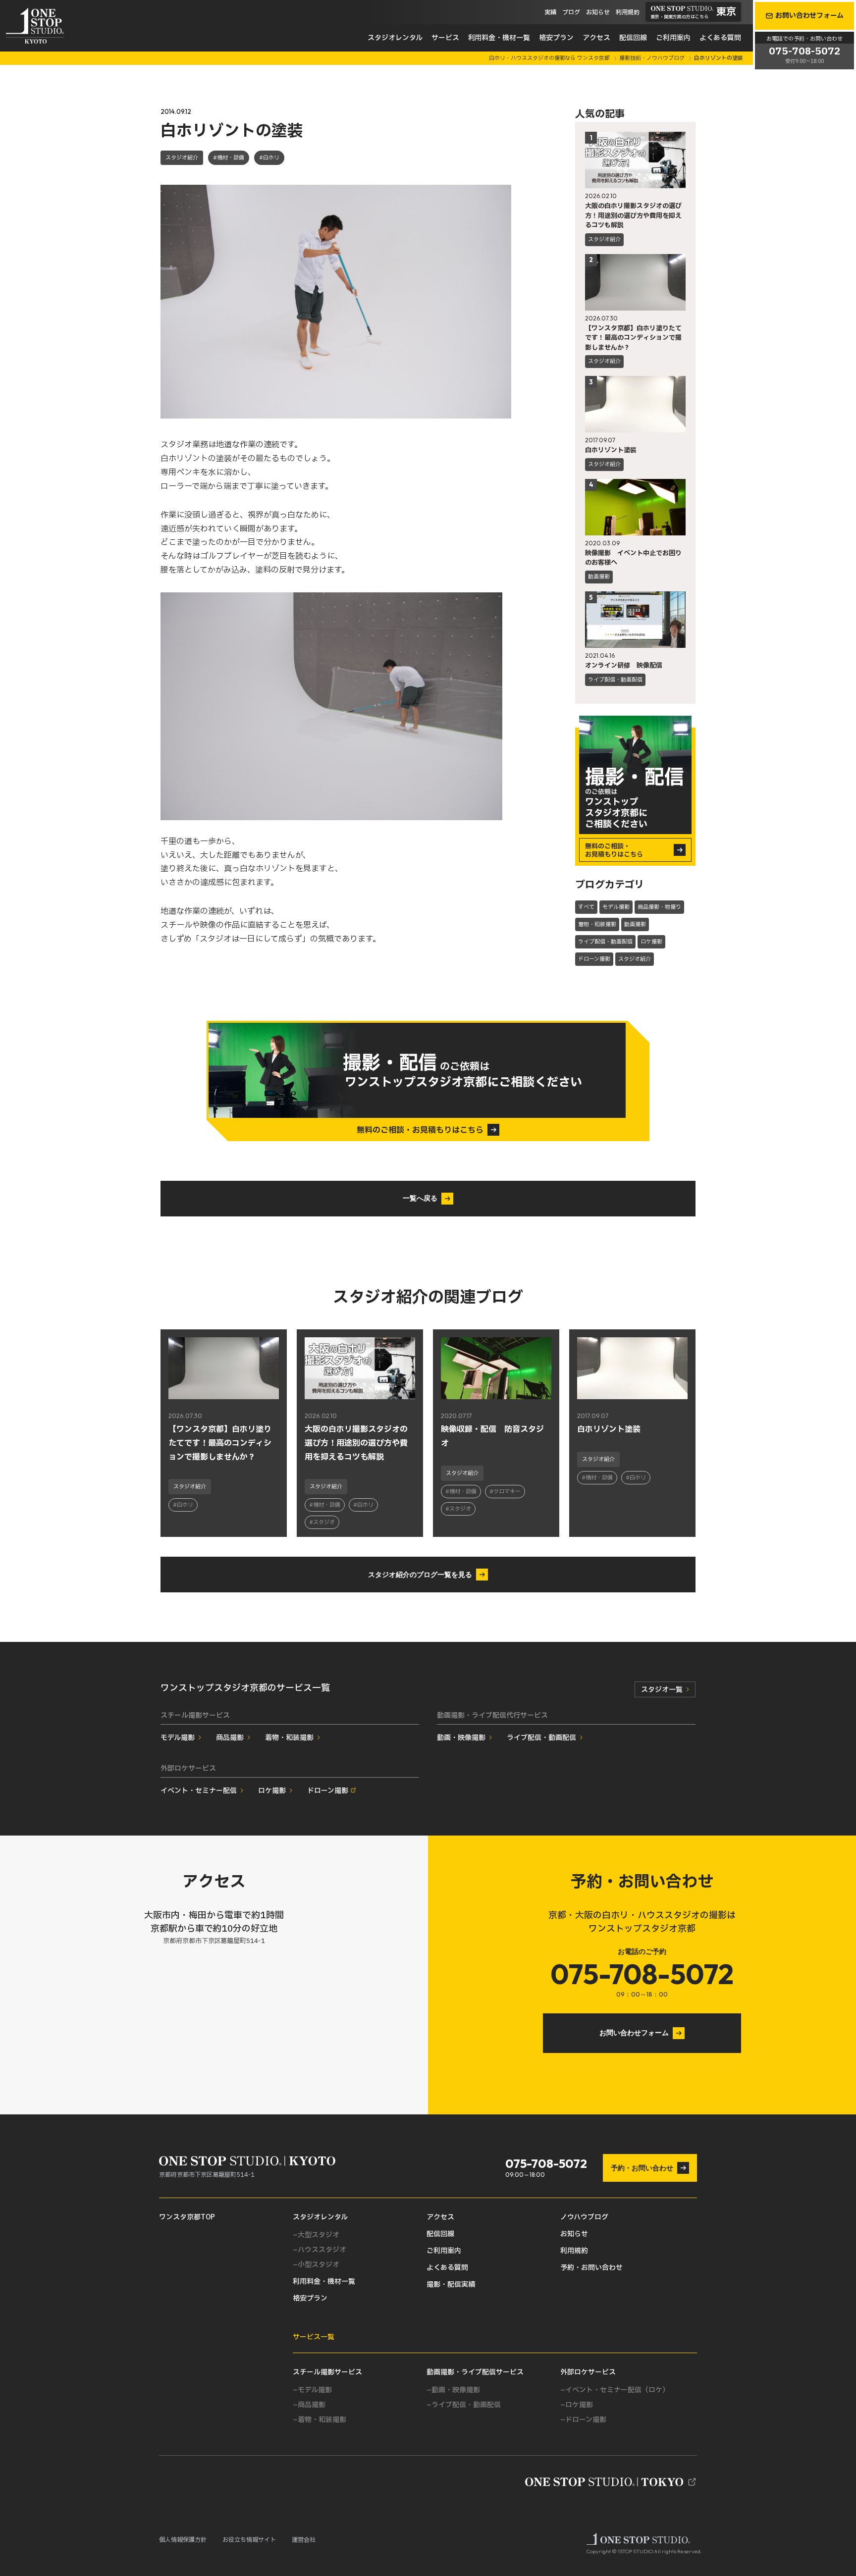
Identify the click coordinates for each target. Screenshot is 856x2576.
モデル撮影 (616, 907)
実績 (550, 12)
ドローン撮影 (594, 959)
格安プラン (556, 38)
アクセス (596, 38)
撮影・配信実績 (451, 2285)
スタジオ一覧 (662, 1690)
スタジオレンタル (395, 38)
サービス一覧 (314, 2337)
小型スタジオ (319, 2265)
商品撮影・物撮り (659, 907)
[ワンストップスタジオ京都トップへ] (35, 26)
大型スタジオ (319, 2235)
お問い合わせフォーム (634, 2033)
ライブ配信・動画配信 (605, 942)
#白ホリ (269, 158)
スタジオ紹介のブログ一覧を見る (420, 1575)
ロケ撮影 (651, 942)
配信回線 (633, 38)
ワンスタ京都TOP (187, 2217)
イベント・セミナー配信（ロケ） (617, 2390)
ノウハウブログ (584, 2217)
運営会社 (304, 2540)
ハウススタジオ (322, 2250)
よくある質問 (720, 38)
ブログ (571, 12)
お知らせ (598, 12)
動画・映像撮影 (461, 1738)
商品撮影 (230, 1738)
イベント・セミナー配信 (199, 1791)
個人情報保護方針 (183, 2540)
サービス (445, 38)
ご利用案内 (673, 38)
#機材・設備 (229, 158)
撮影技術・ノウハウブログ (653, 58)
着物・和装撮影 (597, 924)
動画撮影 (635, 924)
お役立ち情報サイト (249, 2540)
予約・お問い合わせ (642, 2168)
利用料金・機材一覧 (499, 38)
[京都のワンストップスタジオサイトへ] (611, 2482)
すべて (586, 907)
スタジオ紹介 (182, 158)
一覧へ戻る (420, 1198)
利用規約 (628, 12)
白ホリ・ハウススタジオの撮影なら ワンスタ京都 (550, 58)
